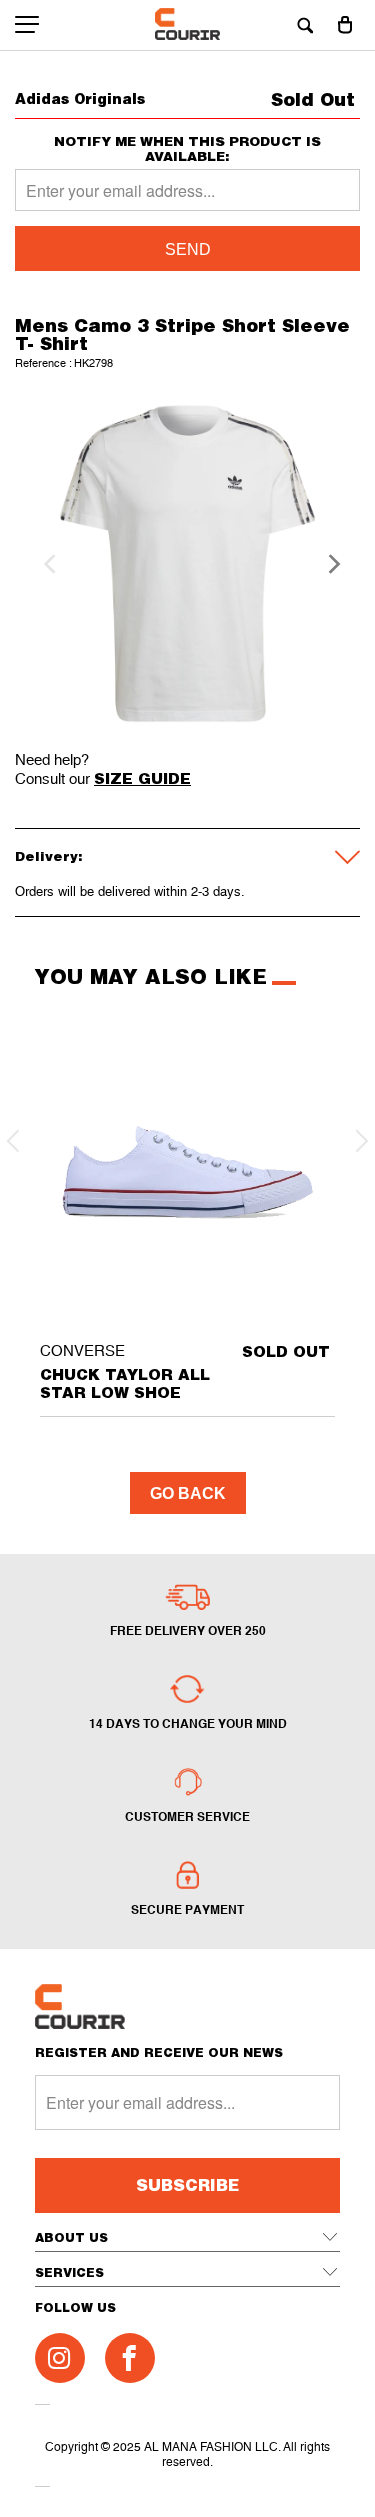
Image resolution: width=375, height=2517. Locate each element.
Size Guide (142, 778)
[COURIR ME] (187, 25)
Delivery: (49, 856)
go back (188, 1493)
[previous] (47, 564)
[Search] (305, 25)
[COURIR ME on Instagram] (60, 2358)
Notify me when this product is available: (187, 149)
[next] (328, 564)
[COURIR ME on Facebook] (130, 2358)
